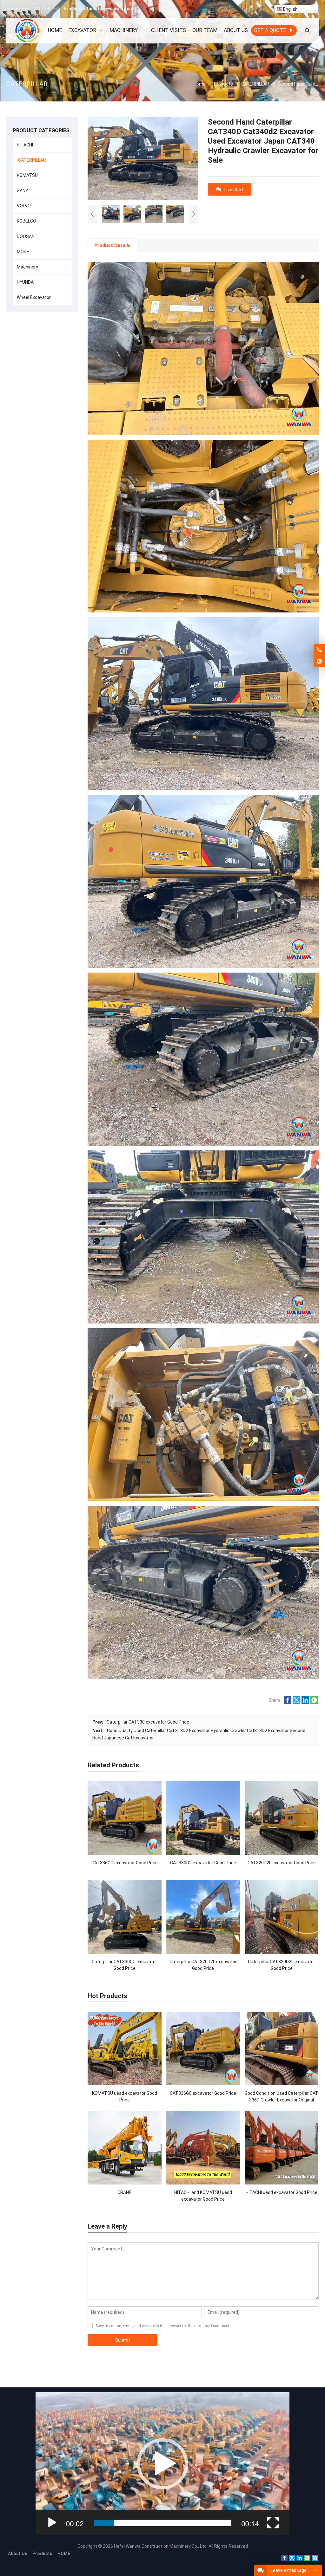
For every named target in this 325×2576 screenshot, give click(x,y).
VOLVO (24, 206)
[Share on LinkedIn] (305, 1702)
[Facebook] (284, 2560)
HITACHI (25, 145)
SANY (23, 191)
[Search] (307, 31)
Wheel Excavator (34, 297)
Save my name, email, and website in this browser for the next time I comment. (163, 2326)
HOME (64, 2553)
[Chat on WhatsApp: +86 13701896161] (319, 662)
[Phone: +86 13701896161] (319, 650)
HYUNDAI (26, 282)
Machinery (27, 267)
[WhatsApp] (307, 2560)
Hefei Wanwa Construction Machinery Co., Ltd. (161, 2546)
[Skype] (315, 2560)
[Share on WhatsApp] (314, 1702)
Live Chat (234, 190)
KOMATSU (27, 175)
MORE (23, 252)
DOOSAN (26, 236)
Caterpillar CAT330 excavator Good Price (148, 1722)
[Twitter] (292, 2560)
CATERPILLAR (32, 160)
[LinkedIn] (300, 2560)
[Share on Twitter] (296, 1702)
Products (42, 2553)
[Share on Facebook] (288, 1702)
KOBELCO (27, 221)
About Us (18, 2553)
